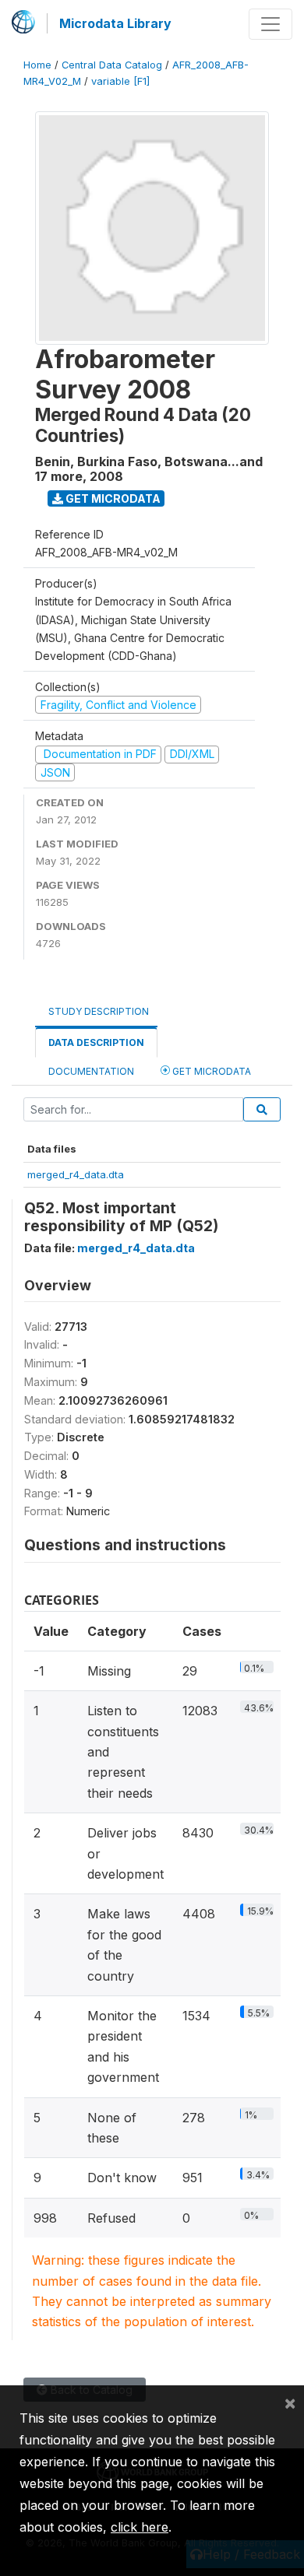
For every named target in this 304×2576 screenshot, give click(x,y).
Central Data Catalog (112, 65)
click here (140, 2527)
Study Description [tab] (99, 1011)
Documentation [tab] (91, 1071)
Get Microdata (112, 498)
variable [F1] (120, 81)
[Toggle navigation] (270, 24)
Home (37, 65)
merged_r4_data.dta (76, 1174)
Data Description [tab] (96, 1042)
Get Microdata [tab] (210, 1071)
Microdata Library (115, 23)
